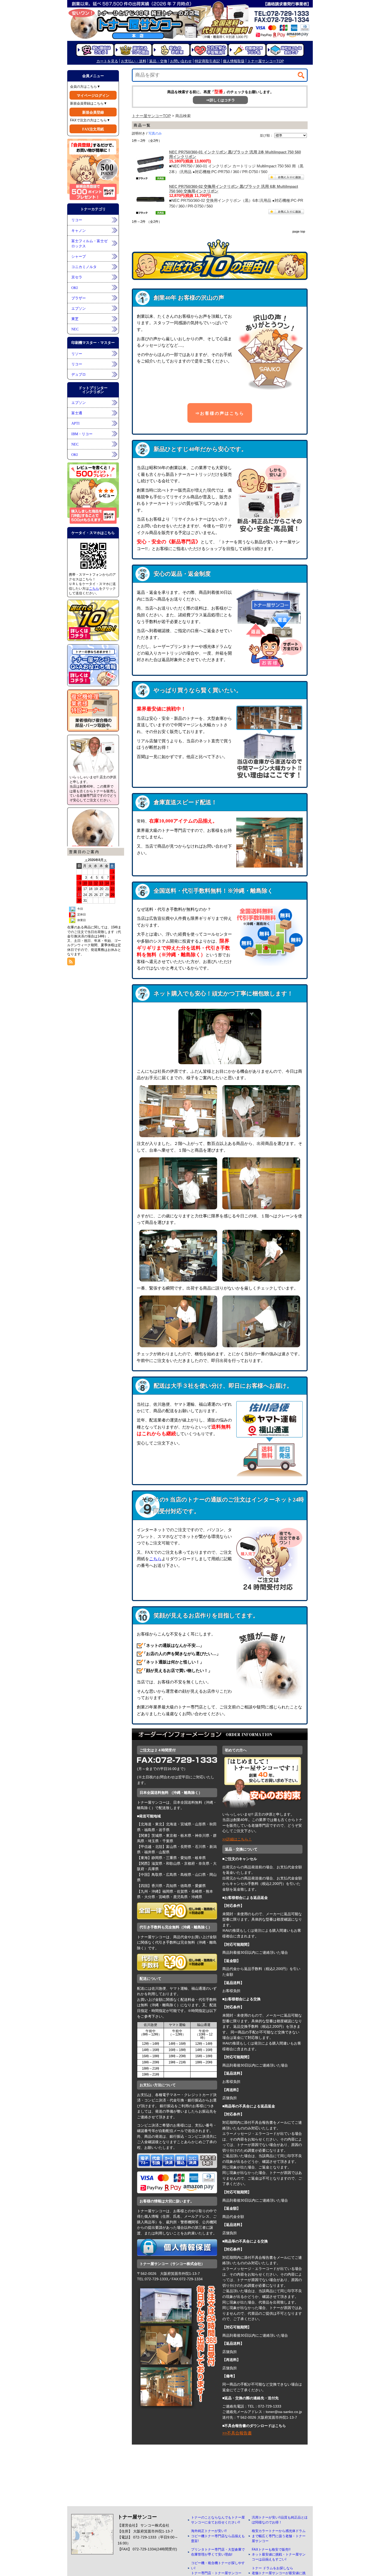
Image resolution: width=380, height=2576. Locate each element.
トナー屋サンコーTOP (151, 116)
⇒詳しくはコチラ (221, 100)
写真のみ (155, 133)
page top (299, 232)
